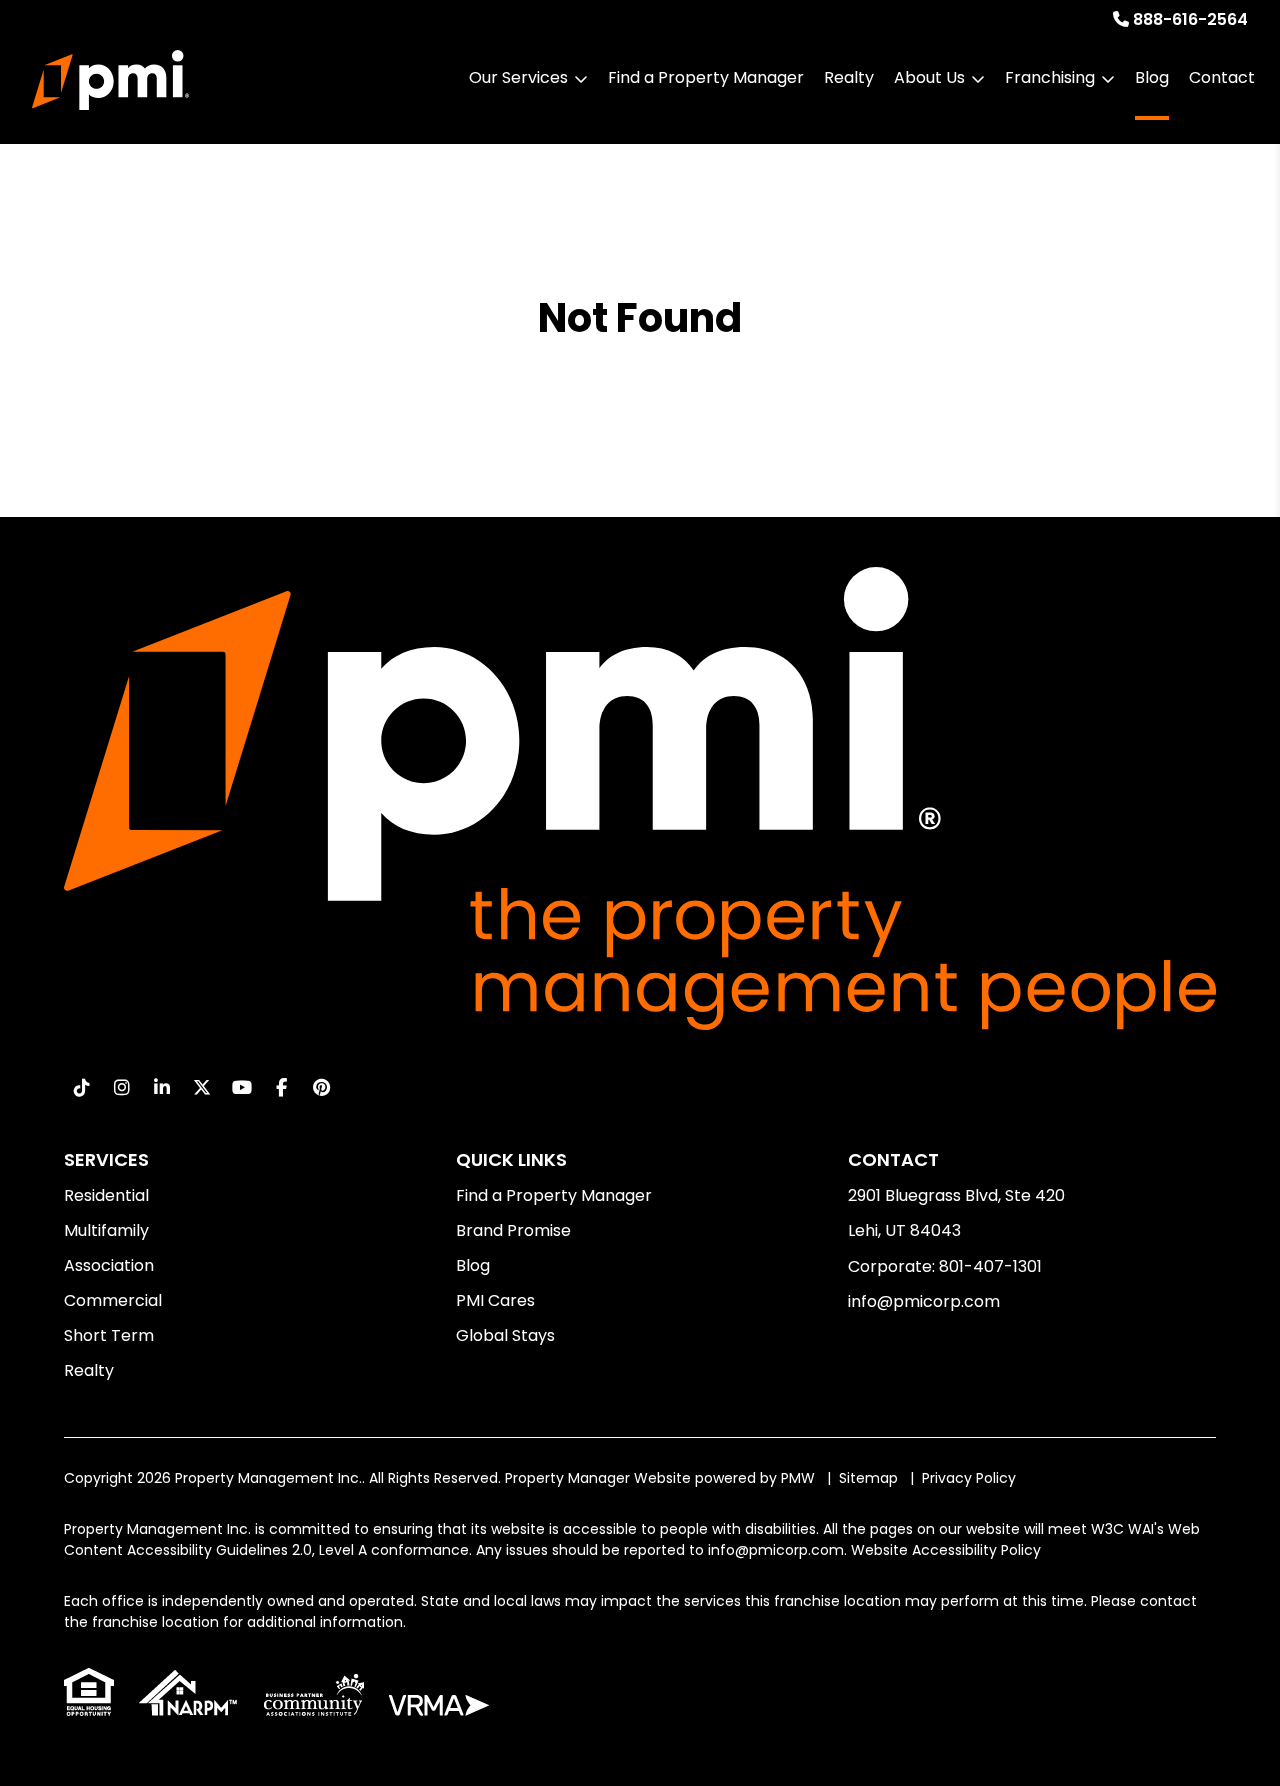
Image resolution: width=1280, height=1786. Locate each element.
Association (109, 1265)
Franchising (1050, 77)
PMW (798, 1478)
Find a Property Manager (706, 77)
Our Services (518, 77)
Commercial (113, 1300)
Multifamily (106, 1230)
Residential (106, 1195)
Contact (1222, 77)
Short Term (109, 1335)
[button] (81, 1087)
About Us (929, 77)
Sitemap (868, 1478)
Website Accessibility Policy (946, 1550)
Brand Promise (513, 1230)
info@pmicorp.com (924, 1301)
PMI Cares (495, 1300)
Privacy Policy (969, 1478)
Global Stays (505, 1335)
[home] (110, 80)
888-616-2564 (1190, 19)
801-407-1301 (990, 1266)
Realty (849, 77)
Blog (1152, 77)
